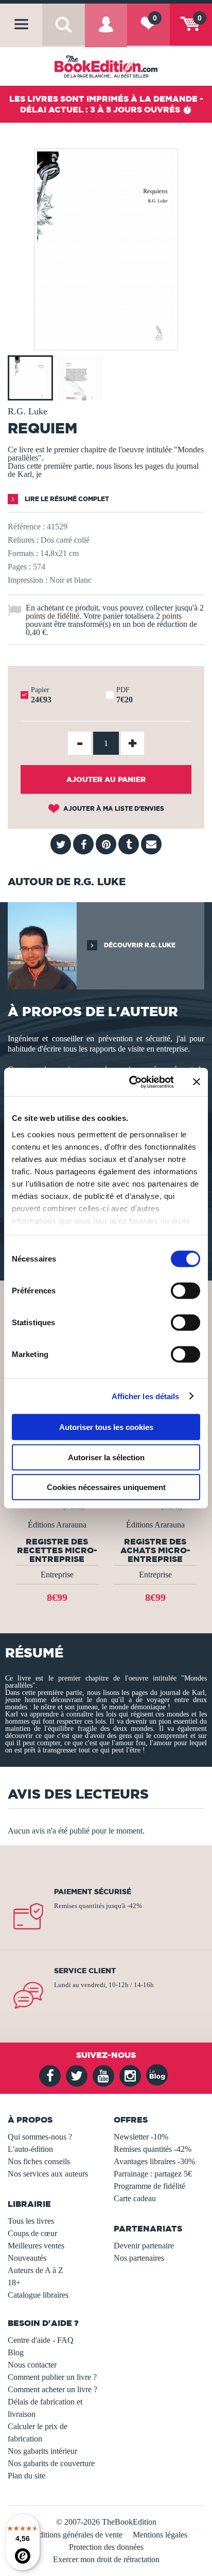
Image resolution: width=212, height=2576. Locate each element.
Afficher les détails (146, 1396)
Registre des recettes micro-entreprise (57, 1550)
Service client (85, 1971)
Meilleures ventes (36, 2246)
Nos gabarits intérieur (42, 2451)
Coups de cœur (32, 2233)
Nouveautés (27, 2258)
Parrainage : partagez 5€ (153, 2174)
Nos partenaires (139, 2258)
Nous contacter (32, 2365)
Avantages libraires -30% (154, 2161)
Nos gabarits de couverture (51, 2463)
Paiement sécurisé (93, 1892)
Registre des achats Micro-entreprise (155, 1550)
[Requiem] (106, 343)
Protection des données (106, 2547)
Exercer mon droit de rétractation (106, 2559)
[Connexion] (106, 33)
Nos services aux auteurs (48, 2174)
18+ (14, 2283)
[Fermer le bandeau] (197, 1082)
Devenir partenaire (144, 2246)
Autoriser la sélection (106, 1457)
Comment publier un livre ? (52, 2377)
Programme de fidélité (149, 2186)
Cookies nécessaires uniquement (106, 1487)
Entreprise (57, 1575)
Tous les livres (31, 2221)
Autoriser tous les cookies (106, 1427)
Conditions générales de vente (74, 2535)
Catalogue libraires (38, 2295)
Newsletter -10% (141, 2137)
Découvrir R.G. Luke (139, 945)
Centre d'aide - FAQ (41, 2340)
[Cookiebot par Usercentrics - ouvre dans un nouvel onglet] (131, 1082)
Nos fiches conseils (39, 2161)
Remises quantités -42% (153, 2149)
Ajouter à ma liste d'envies (113, 808)
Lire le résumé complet (66, 499)
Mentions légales (160, 2535)
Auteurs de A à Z (36, 2270)
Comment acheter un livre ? (52, 2389)
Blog (16, 2352)
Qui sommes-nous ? (40, 2137)
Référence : (26, 527)
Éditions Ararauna (57, 1525)
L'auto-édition (30, 2149)
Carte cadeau (135, 2198)
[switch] (185, 1291)
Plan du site (26, 2476)
